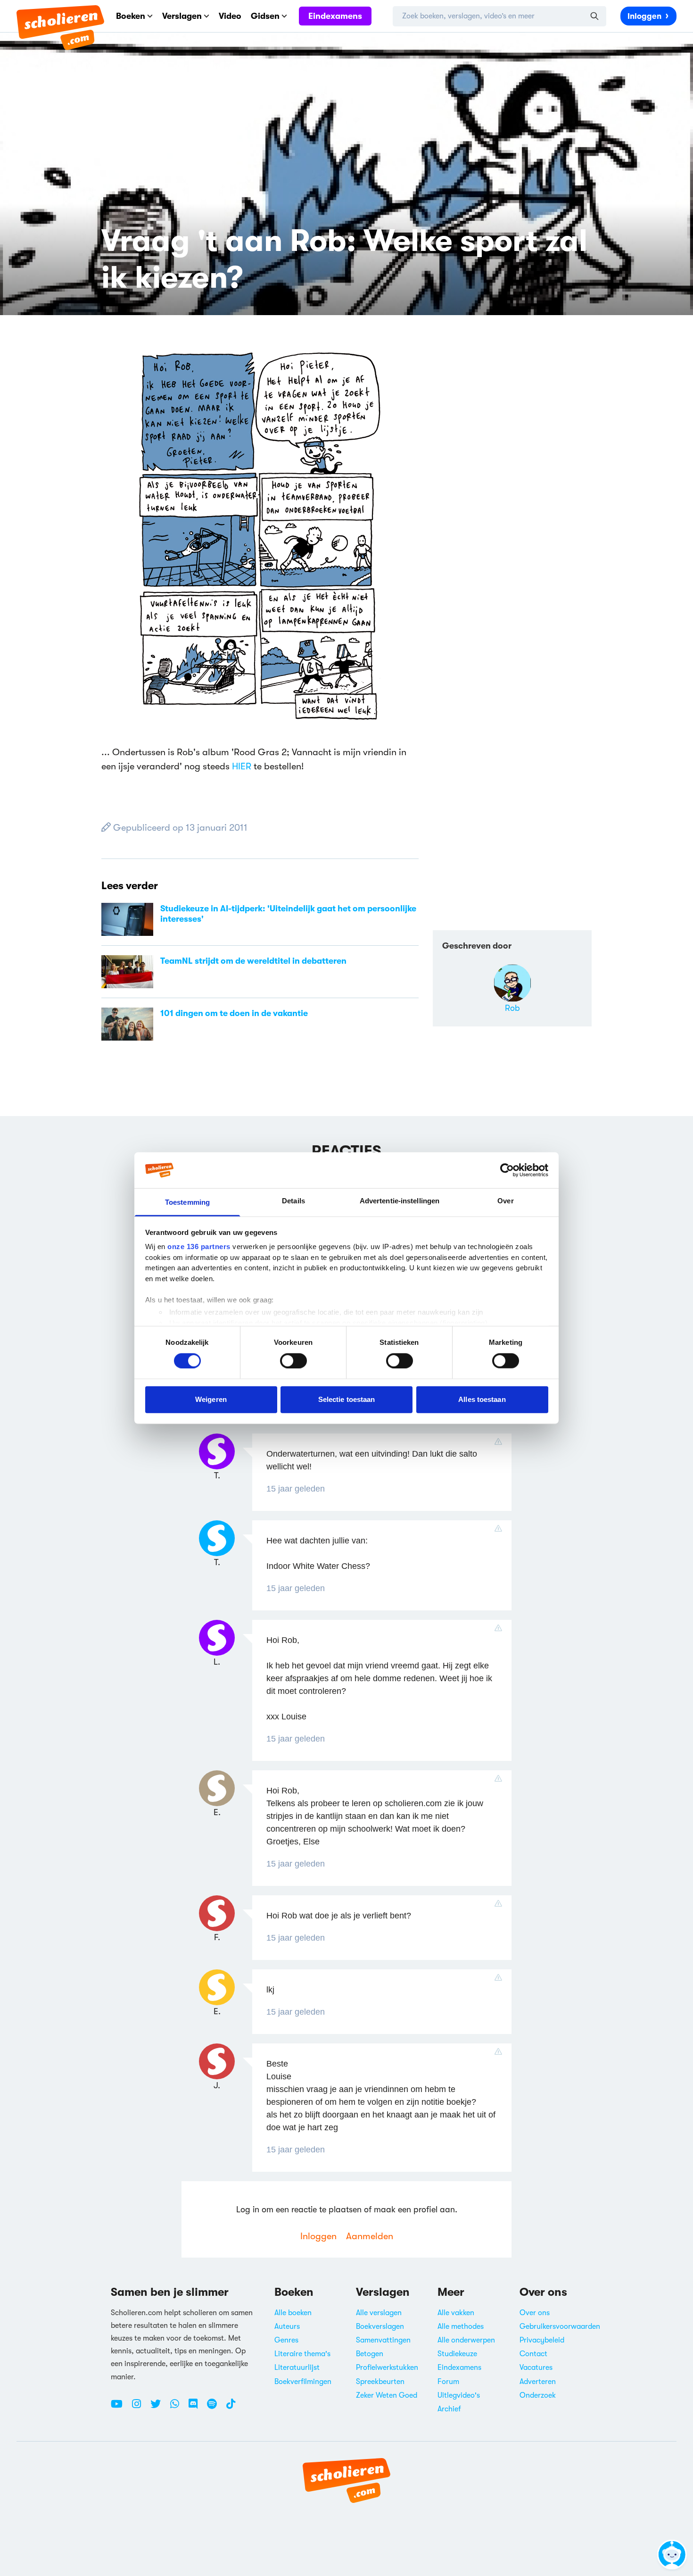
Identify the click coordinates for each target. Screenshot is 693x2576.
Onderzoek (538, 2395)
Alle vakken (456, 2313)
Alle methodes (461, 2326)
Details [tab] (293, 1201)
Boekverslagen (380, 2326)
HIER (242, 766)
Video (230, 16)
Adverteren (538, 2382)
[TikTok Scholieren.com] (231, 2408)
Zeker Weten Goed (387, 2395)
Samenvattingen (383, 2340)
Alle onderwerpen (466, 2340)
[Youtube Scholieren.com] (120, 2408)
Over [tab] (505, 1201)
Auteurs (287, 2326)
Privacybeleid (542, 2340)
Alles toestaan (482, 1399)
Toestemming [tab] (187, 1202)
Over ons (535, 2313)
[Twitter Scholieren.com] (159, 2408)
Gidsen (265, 16)
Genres (286, 2340)
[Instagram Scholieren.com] (140, 2408)
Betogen (370, 2354)
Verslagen (182, 16)
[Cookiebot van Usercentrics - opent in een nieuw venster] (507, 1170)
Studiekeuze (457, 2354)
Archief (449, 2409)
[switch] (293, 1360)
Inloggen (644, 16)
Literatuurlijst (297, 2368)
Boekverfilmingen (303, 2382)
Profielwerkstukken (387, 2368)
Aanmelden (370, 2236)
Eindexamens (335, 16)
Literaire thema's (302, 2354)
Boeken (131, 16)
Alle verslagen (379, 2313)
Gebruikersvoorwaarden (560, 2326)
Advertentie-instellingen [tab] (400, 1201)
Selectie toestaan (347, 1399)
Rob (512, 1008)
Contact (533, 2354)
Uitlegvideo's (459, 2395)
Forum (448, 2382)
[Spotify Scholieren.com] (215, 2408)
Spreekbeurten (380, 2382)
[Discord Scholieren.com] (197, 2408)
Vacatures (536, 2368)
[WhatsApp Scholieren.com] (178, 2408)
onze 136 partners (199, 1246)
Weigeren (211, 1399)
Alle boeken (293, 2313)
